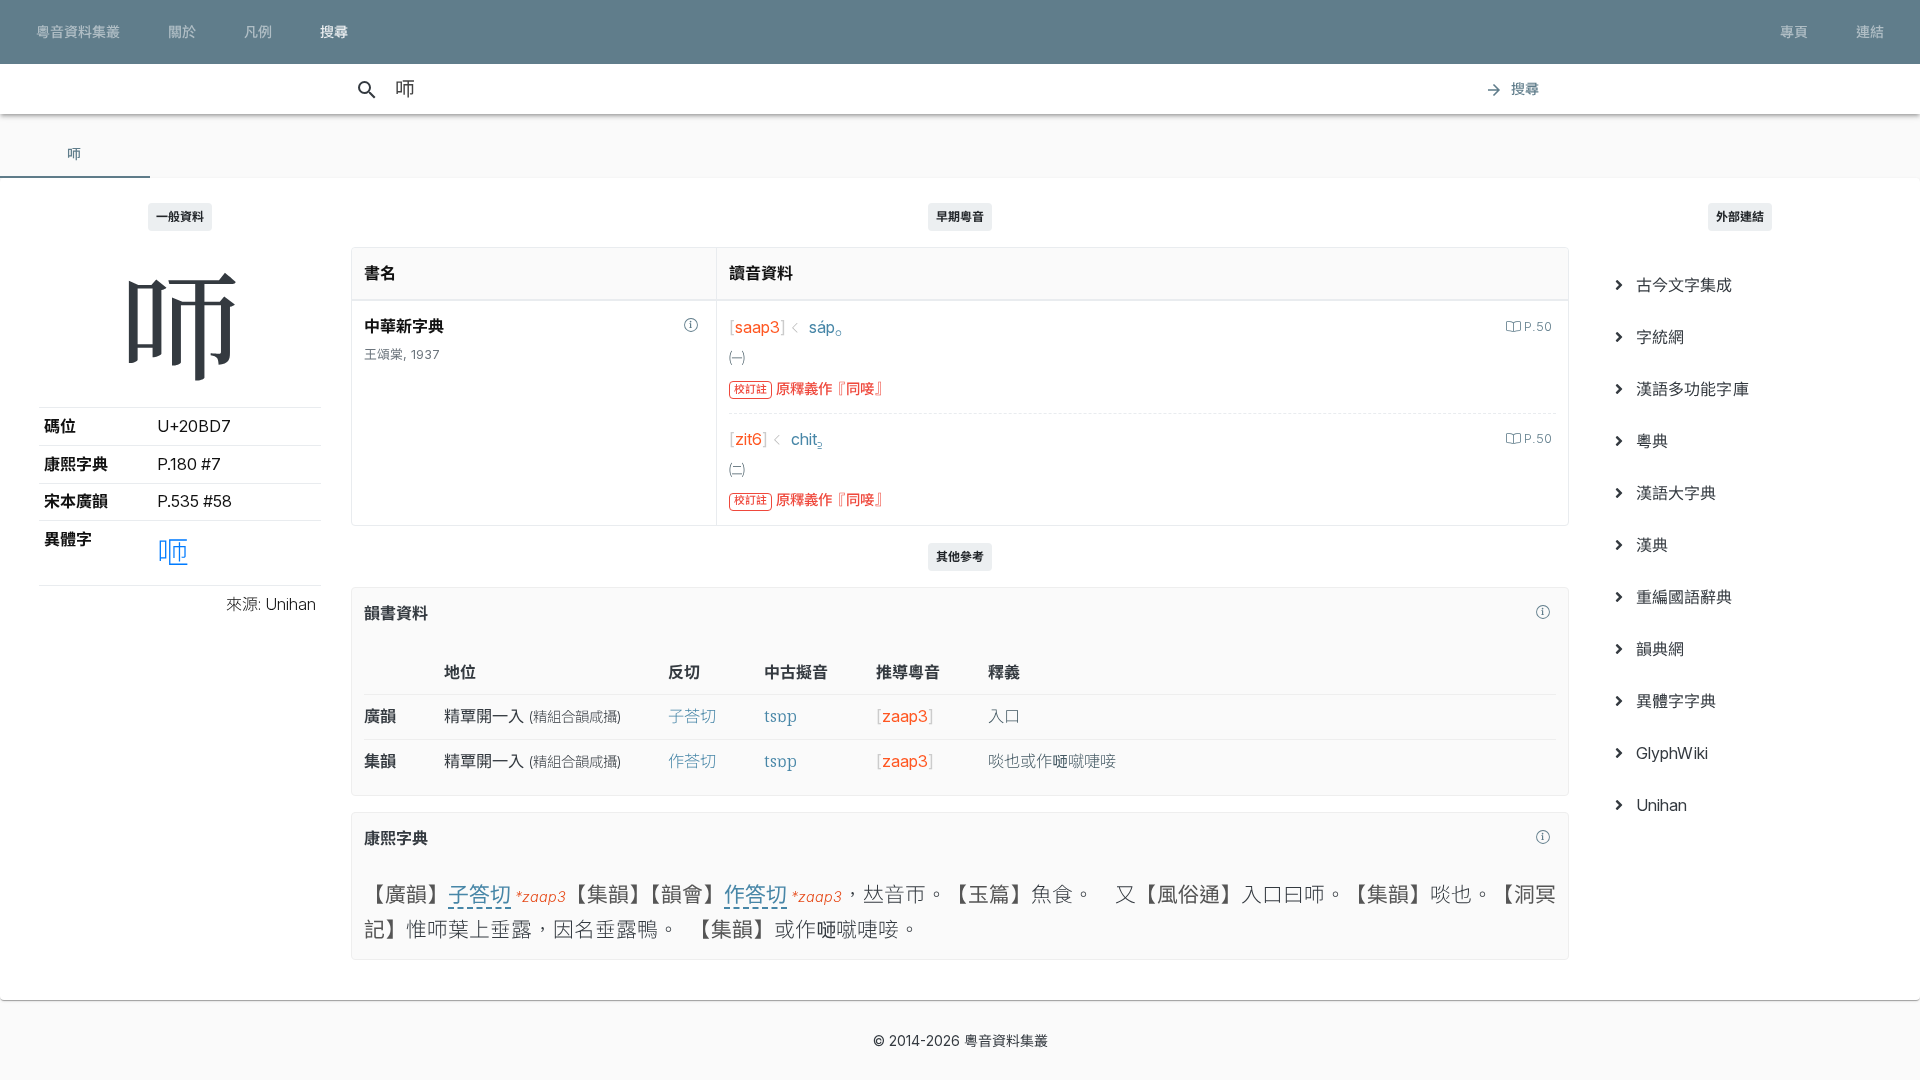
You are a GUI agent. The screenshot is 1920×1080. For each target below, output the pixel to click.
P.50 (1538, 326)
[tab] (75, 154)
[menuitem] (1740, 285)
